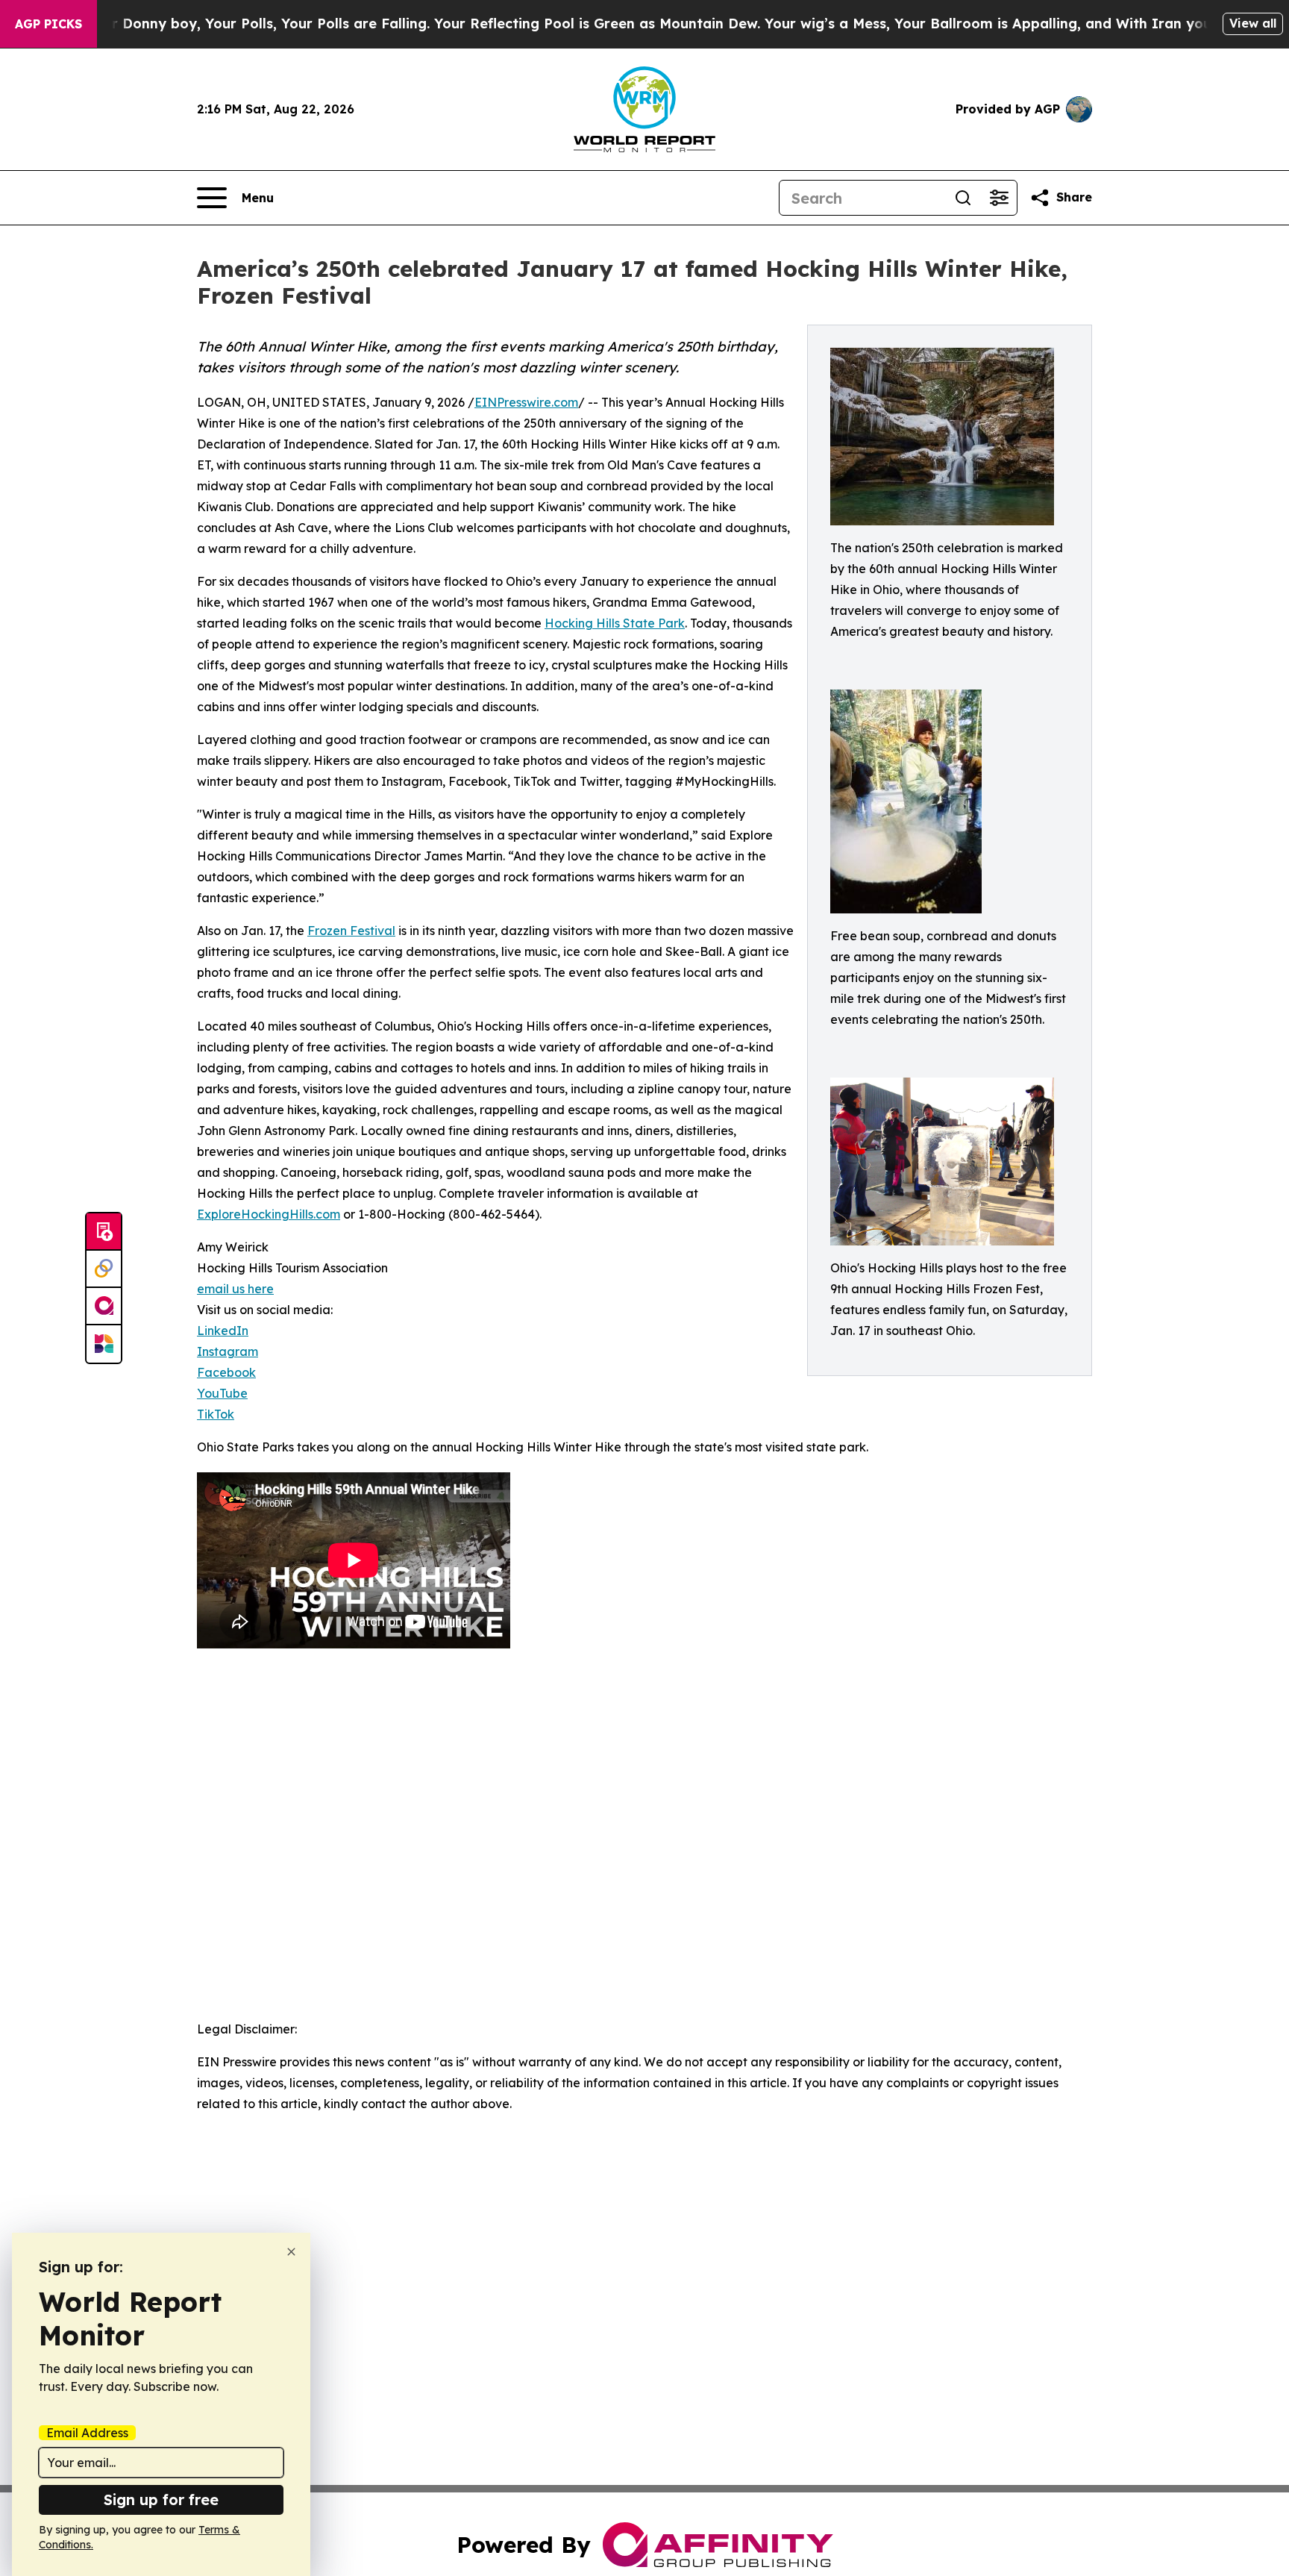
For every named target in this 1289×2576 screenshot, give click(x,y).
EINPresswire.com (526, 402)
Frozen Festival (351, 931)
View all (1253, 23)
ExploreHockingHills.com (269, 1214)
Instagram (228, 1351)
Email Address (87, 2433)
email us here (235, 1289)
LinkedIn (223, 1331)
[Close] (291, 2252)
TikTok (216, 1414)
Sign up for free (161, 2500)
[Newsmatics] (104, 1344)
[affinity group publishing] (104, 1307)
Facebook (226, 1372)
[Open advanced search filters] (999, 198)
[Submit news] (104, 1232)
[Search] (963, 198)
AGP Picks (48, 24)
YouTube (222, 1393)
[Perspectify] (104, 1269)
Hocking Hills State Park (615, 623)
